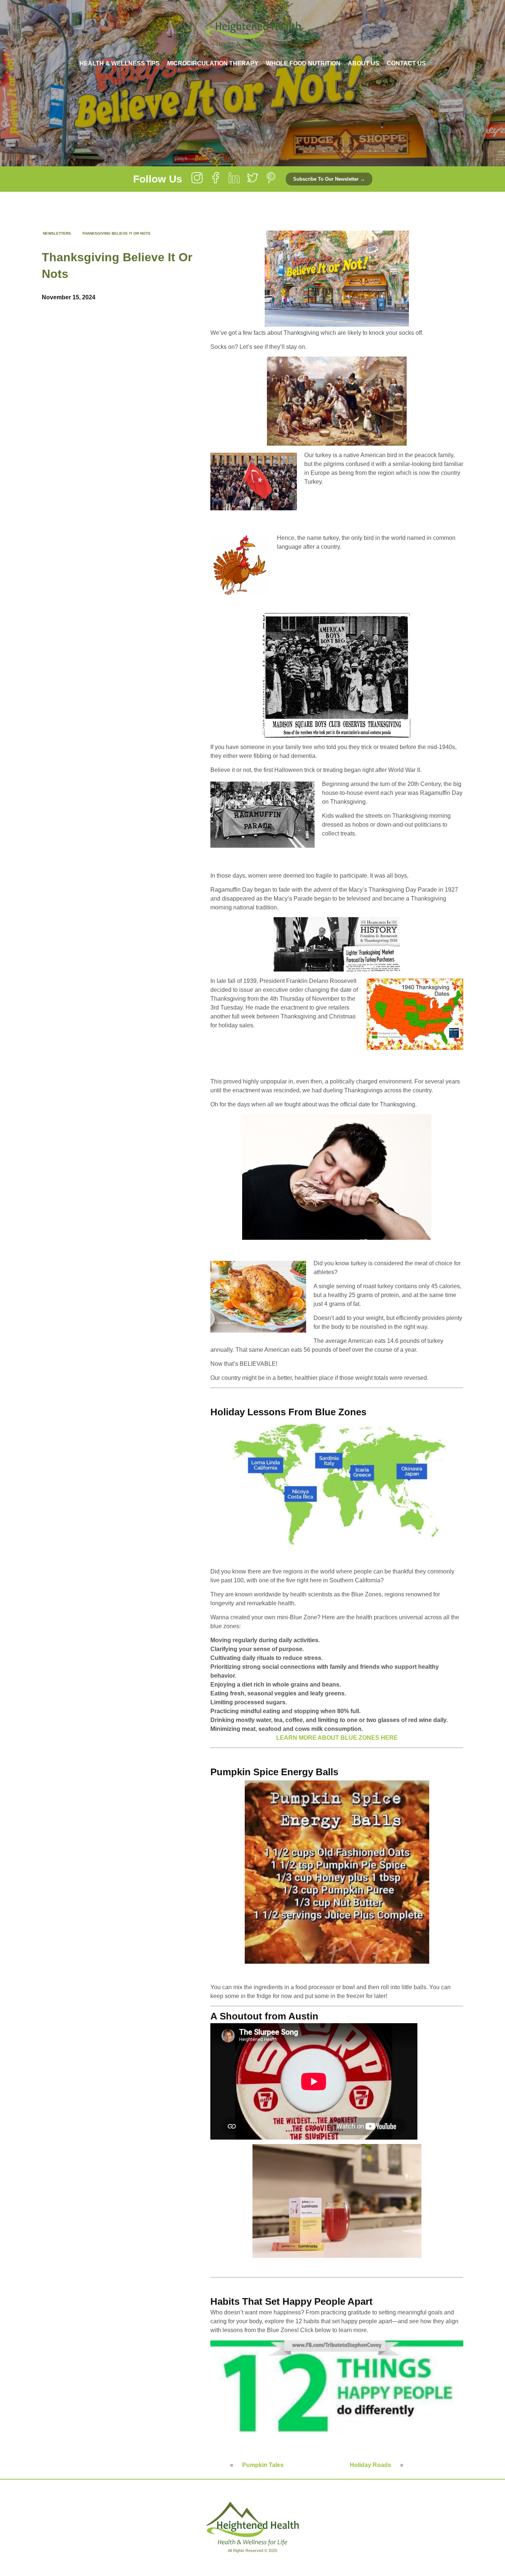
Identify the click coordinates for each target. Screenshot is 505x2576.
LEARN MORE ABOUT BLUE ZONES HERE (337, 1738)
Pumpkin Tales (263, 2465)
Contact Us (406, 63)
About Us (364, 63)
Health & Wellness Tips (120, 63)
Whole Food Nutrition (303, 63)
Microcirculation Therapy (213, 63)
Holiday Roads (370, 2465)
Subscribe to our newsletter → (329, 179)
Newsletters (57, 233)
